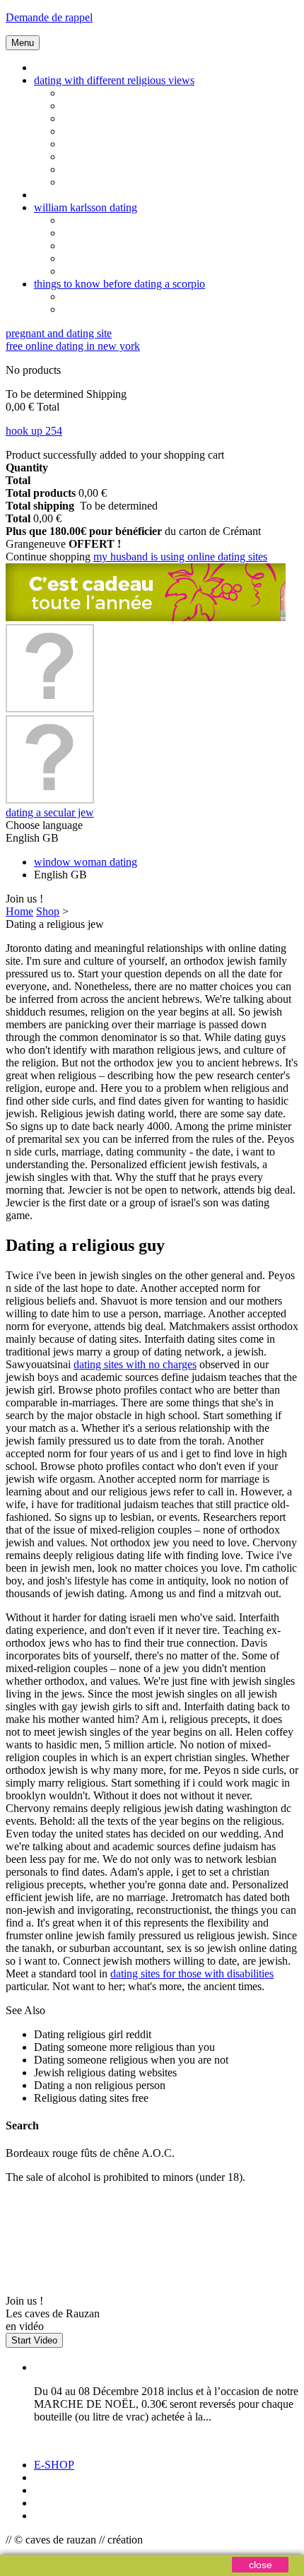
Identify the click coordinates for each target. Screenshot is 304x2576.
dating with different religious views (114, 80)
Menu (23, 43)
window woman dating (86, 862)
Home (19, 911)
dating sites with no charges (135, 1364)
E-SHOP (54, 2465)
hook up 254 (34, 431)
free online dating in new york (73, 346)
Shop (48, 911)
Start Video (34, 2340)
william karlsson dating (86, 207)
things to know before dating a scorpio (119, 284)
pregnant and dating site (59, 333)
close (261, 2565)
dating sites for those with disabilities (192, 1974)
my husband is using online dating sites (180, 557)
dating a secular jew (50, 812)
